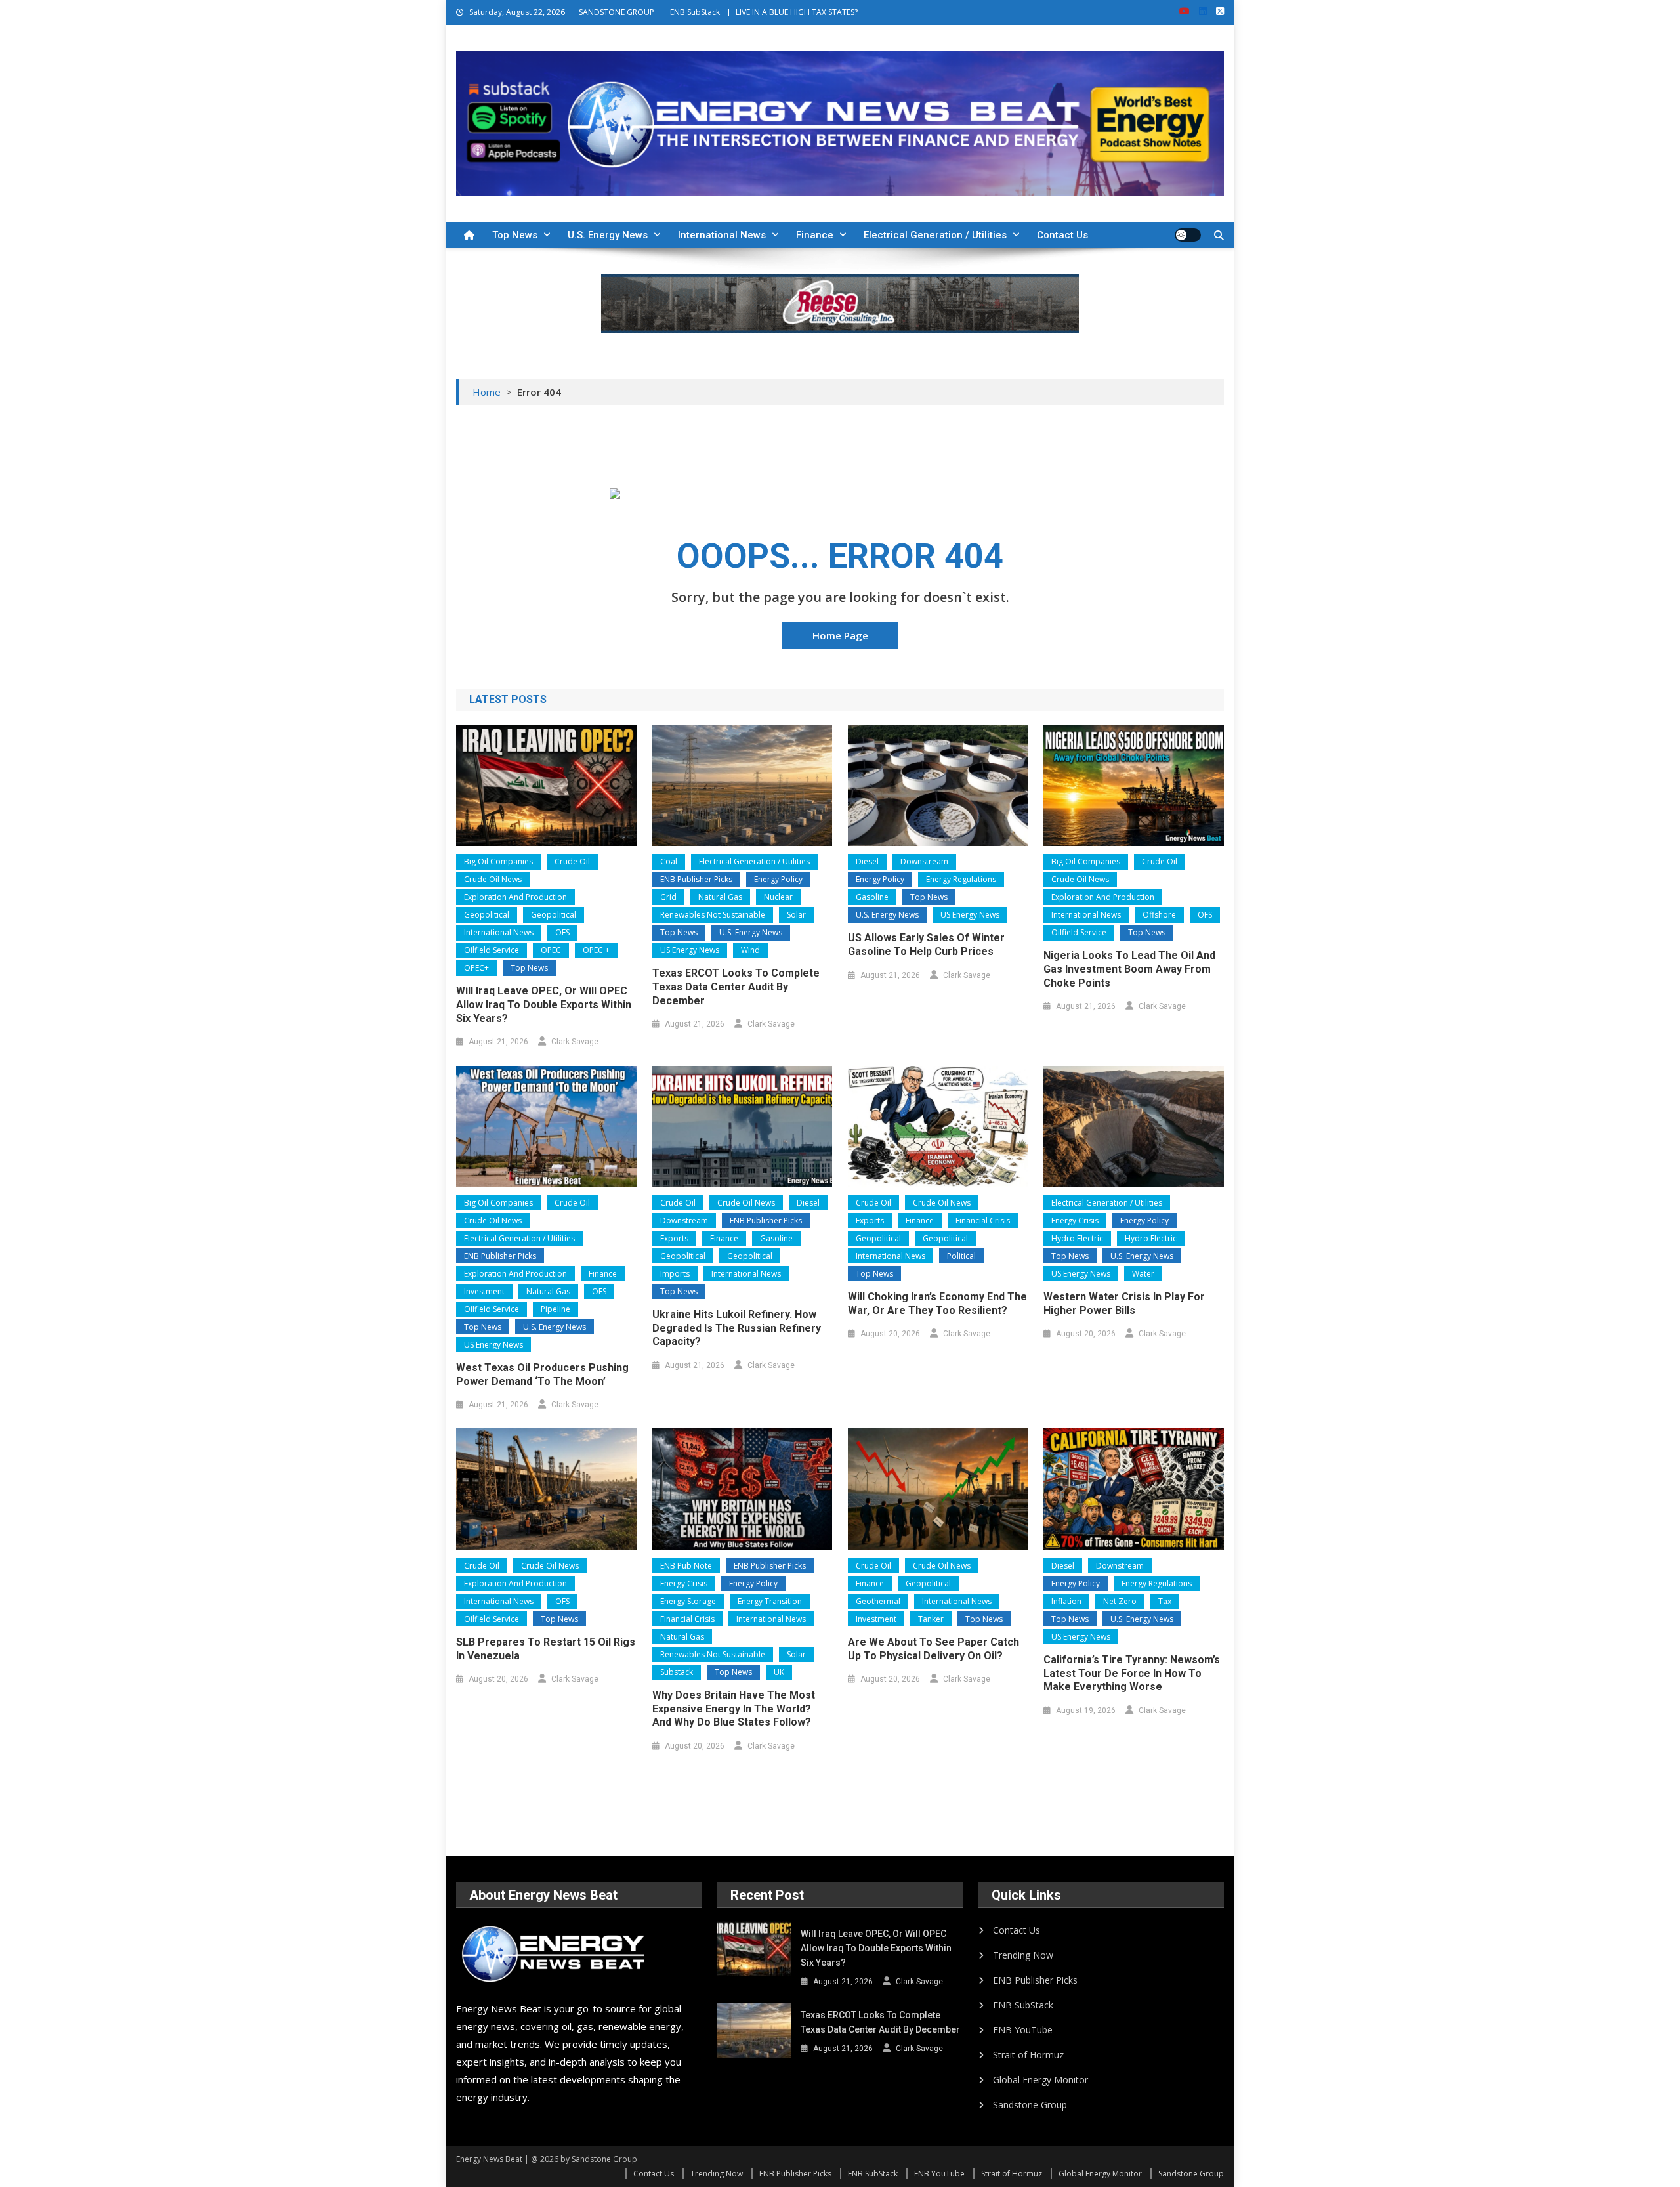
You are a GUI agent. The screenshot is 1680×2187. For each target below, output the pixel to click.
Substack (677, 1672)
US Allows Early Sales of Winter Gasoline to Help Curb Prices (926, 945)
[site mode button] (1188, 235)
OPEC (551, 950)
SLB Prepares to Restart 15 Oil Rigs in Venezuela (546, 1649)
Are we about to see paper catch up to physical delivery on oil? (934, 1649)
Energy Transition (770, 1601)
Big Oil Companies (498, 861)
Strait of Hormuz (1028, 2055)
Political (961, 1256)
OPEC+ (476, 968)
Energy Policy (778, 879)
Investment (484, 1291)
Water (1143, 1274)
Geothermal (878, 1601)
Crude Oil (572, 861)
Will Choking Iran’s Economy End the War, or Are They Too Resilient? (937, 1304)
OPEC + (596, 950)
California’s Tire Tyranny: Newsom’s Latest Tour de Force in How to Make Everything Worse (1132, 1673)
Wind (750, 950)
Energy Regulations (961, 879)
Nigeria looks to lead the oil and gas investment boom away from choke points (1129, 969)
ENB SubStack (695, 12)
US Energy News (690, 950)
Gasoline (872, 897)
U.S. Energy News (608, 235)
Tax (1165, 1601)
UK (779, 1672)
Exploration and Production (515, 897)
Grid (668, 897)
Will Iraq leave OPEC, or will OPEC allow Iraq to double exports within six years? (544, 1005)
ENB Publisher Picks (696, 879)
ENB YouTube (1023, 2030)
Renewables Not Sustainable (713, 915)
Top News (515, 235)
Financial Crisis (983, 1221)
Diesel (867, 861)
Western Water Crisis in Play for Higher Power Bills (1124, 1304)
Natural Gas (720, 897)
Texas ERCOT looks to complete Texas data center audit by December (736, 987)
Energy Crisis (1075, 1221)
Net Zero (1120, 1601)
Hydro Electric (1077, 1238)
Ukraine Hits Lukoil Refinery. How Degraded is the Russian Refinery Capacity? (737, 1328)
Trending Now (1023, 1955)
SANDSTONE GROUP (617, 12)
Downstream (924, 861)
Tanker (931, 1619)
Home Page (840, 635)
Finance (815, 235)
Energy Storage (688, 1601)
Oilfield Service (492, 950)
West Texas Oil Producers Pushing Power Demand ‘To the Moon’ (542, 1374)
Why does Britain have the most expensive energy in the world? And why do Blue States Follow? (734, 1709)
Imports (675, 1274)
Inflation (1066, 1601)
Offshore (1159, 915)
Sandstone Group (1030, 2105)
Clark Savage (575, 1042)
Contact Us (1062, 235)
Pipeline (556, 1309)
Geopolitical (487, 915)
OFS (562, 932)
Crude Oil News (493, 879)
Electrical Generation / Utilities (935, 235)
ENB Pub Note (686, 1566)
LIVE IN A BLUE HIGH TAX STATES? (797, 12)
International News (722, 235)
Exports (674, 1238)
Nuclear (778, 897)
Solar (796, 915)
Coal (669, 861)
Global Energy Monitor (1040, 2080)
